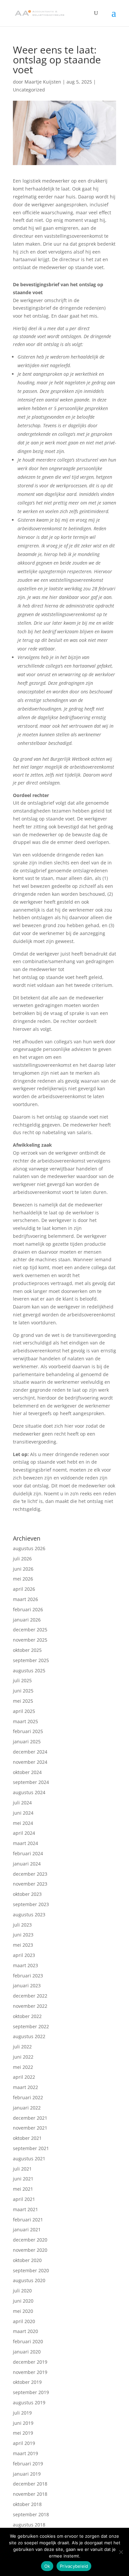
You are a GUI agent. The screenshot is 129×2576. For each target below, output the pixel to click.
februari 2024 (28, 1853)
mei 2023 (23, 1945)
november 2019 (30, 2372)
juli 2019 (22, 2413)
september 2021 (31, 2148)
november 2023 (30, 1884)
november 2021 (30, 2128)
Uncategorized (29, 90)
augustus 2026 (29, 1548)
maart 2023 (25, 1965)
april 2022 (24, 2077)
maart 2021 (25, 2209)
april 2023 (24, 1955)
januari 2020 (27, 2352)
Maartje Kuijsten (43, 82)
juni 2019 (23, 2423)
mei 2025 (23, 1701)
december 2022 (30, 1996)
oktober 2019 (27, 2382)
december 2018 (30, 2484)
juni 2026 (23, 1569)
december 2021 (30, 2118)
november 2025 (30, 1640)
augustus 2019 (29, 2402)
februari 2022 (28, 2097)
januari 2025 (27, 1741)
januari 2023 (27, 1985)
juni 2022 (23, 2057)
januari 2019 (27, 2474)
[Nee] (121, 2552)
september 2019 (31, 2392)
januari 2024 (27, 1864)
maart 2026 (25, 1599)
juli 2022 (22, 2047)
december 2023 (30, 1874)
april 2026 (24, 1589)
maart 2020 (25, 2331)
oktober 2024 (27, 1772)
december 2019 (30, 2362)
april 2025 (24, 1711)
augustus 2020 (29, 2280)
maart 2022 (25, 2087)
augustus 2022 (29, 2036)
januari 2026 (27, 1620)
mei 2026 (23, 1579)
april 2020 (24, 2321)
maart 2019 (25, 2453)
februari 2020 (28, 2341)
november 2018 (30, 2494)
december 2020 (30, 2240)
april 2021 (24, 2199)
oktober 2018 (27, 2504)
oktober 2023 (27, 1894)
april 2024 (24, 1833)
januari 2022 (27, 2108)
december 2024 (30, 1752)
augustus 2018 (29, 2525)
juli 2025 (22, 1680)
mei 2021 (23, 2189)
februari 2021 (28, 2220)
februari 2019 (28, 2464)
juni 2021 (23, 2179)
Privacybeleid (74, 2566)
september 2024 (31, 1782)
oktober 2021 (27, 2138)
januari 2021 (27, 2229)
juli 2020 (22, 2291)
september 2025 (31, 1660)
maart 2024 (25, 1843)
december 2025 (30, 1630)
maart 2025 (25, 1721)
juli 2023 (22, 1925)
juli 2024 (22, 1803)
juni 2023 (23, 1935)
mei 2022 (23, 2067)
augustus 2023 (29, 1915)
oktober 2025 (27, 1650)
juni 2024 (23, 1813)
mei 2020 (23, 2311)
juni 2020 (23, 2301)
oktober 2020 (27, 2260)
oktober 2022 (27, 2016)
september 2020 (31, 2270)
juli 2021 (22, 2169)
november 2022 (30, 2006)
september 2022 (31, 2026)
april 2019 (24, 2443)
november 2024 (30, 1762)
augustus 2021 (29, 2158)
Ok (47, 2566)
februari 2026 (28, 1609)
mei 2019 (23, 2433)
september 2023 (31, 1904)
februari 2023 (28, 1976)
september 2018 (31, 2514)
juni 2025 (23, 1691)
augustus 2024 (29, 1792)
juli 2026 (22, 1559)
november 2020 (30, 2250)
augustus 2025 (29, 1671)
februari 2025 (28, 1731)
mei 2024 (23, 1823)
